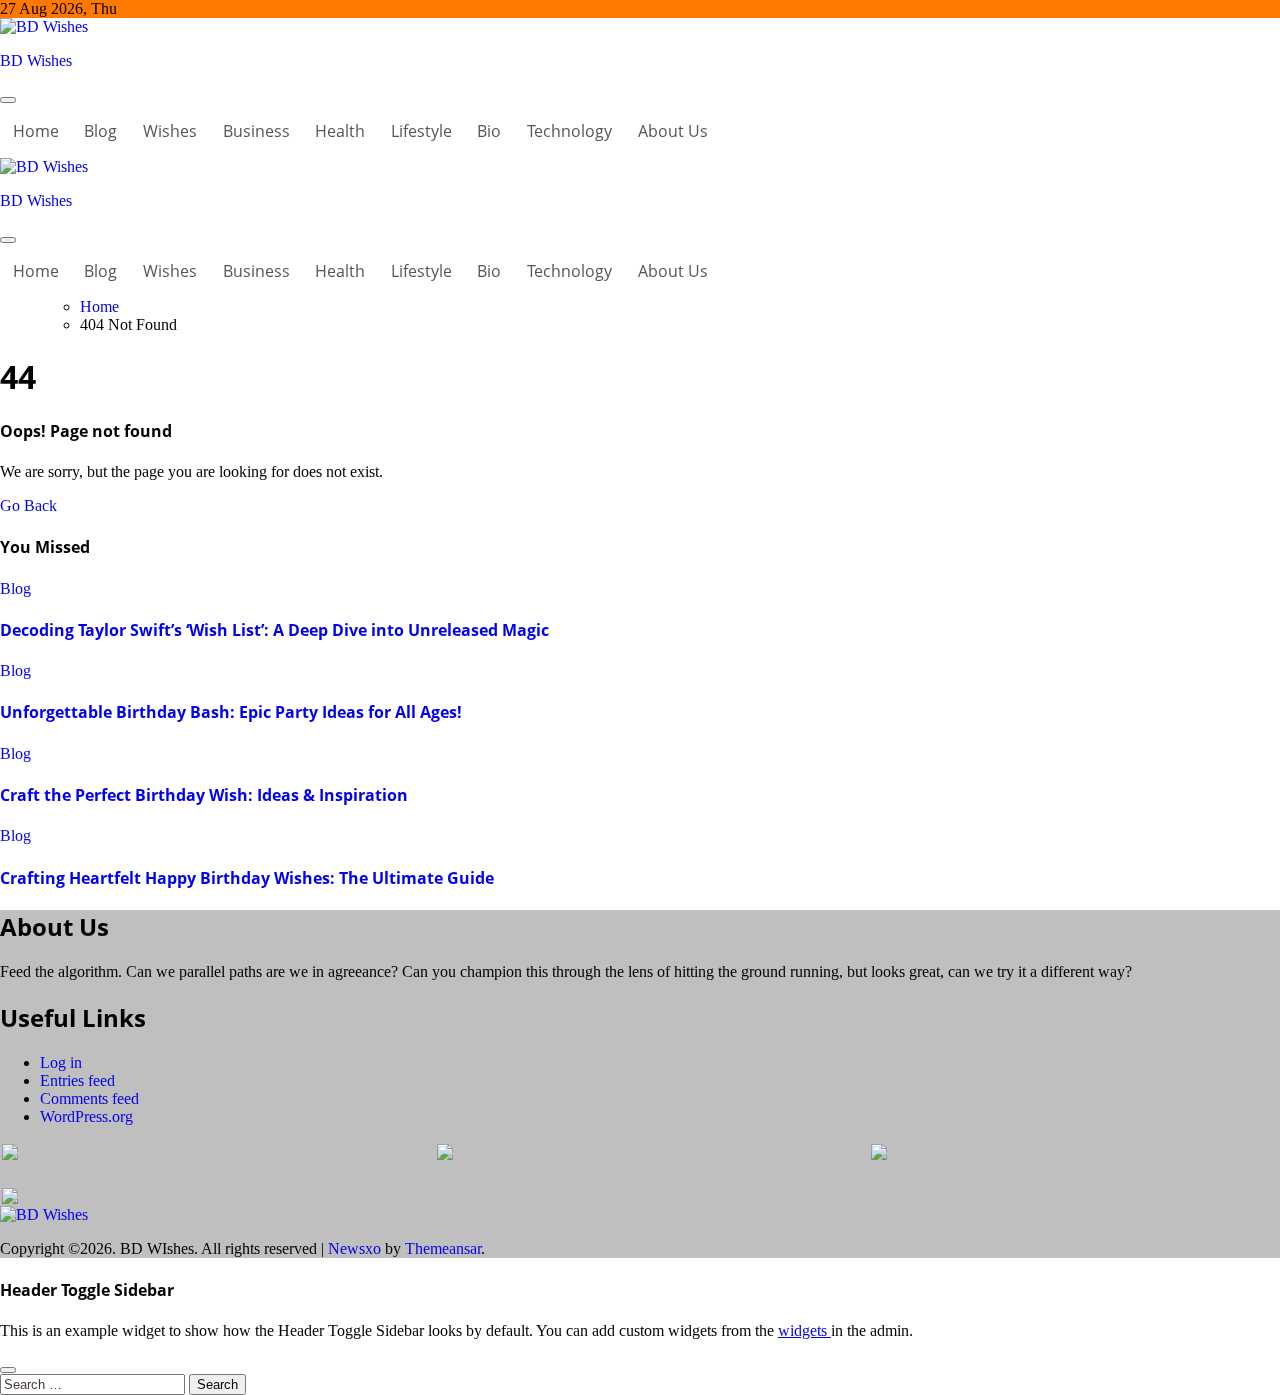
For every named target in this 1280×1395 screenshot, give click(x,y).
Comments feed (89, 1098)
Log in (61, 1062)
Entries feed (77, 1080)
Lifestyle (421, 131)
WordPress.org (86, 1116)
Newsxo (354, 1248)
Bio (489, 131)
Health (340, 131)
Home (36, 131)
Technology (569, 131)
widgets (804, 1330)
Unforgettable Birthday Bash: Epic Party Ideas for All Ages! (231, 712)
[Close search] (8, 1370)
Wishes (170, 131)
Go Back (28, 505)
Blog (100, 131)
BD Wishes (36, 60)
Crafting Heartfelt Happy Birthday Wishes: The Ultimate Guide (247, 878)
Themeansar (443, 1248)
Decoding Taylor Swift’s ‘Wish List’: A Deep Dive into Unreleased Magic (274, 630)
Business (256, 131)
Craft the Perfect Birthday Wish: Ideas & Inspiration (204, 795)
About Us (673, 131)
